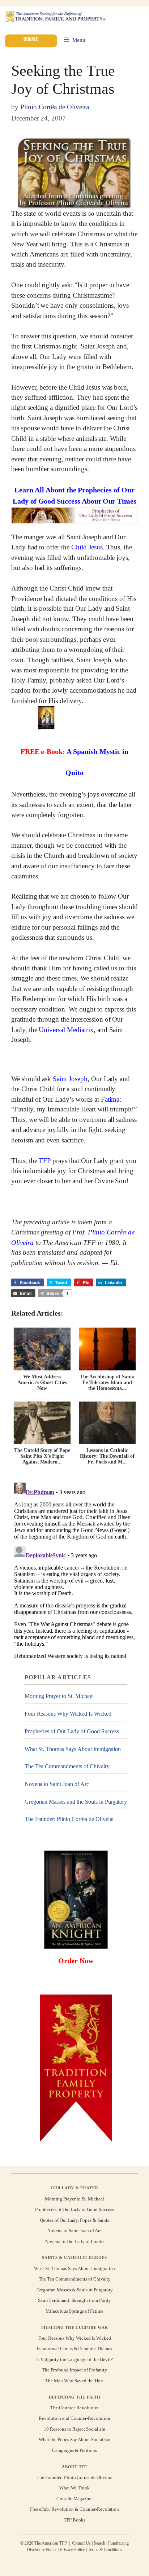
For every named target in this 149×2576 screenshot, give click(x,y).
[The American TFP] (55, 17)
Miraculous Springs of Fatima (74, 2311)
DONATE (31, 40)
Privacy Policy (73, 2550)
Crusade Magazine (74, 2499)
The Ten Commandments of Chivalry (67, 1766)
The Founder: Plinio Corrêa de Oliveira (69, 1819)
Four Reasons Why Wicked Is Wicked (68, 1714)
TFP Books (74, 2520)
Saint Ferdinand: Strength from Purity (74, 2300)
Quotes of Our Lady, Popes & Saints (74, 2220)
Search (99, 2544)
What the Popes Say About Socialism (74, 2439)
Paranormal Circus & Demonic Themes (74, 2349)
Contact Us (82, 2544)
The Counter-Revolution (74, 2408)
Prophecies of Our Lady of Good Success (72, 1731)
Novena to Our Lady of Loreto (74, 2241)
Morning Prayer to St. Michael (59, 1696)
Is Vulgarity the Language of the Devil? (74, 2359)
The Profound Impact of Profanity (74, 2370)
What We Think (75, 2488)
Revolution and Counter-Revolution (74, 2419)
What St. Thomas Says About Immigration (73, 1749)
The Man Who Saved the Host (74, 2381)
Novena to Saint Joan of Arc (57, 1784)
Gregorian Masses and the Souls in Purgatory (76, 1801)
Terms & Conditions (105, 2550)
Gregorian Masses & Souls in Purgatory (75, 2290)
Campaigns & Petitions (74, 2450)
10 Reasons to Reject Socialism (74, 2429)
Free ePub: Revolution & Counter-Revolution (75, 2509)
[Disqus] (74, 1570)
